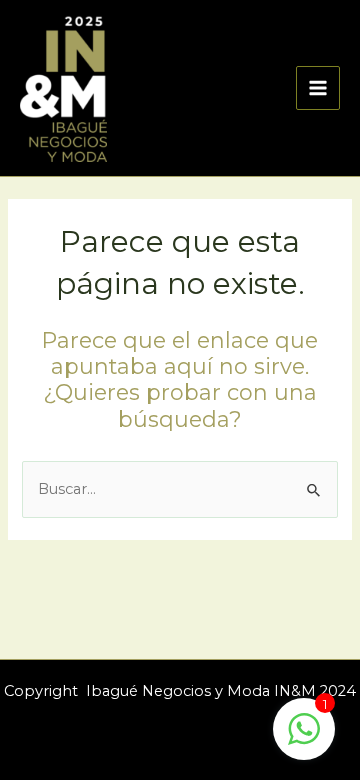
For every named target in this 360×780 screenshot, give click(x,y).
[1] (304, 740)
